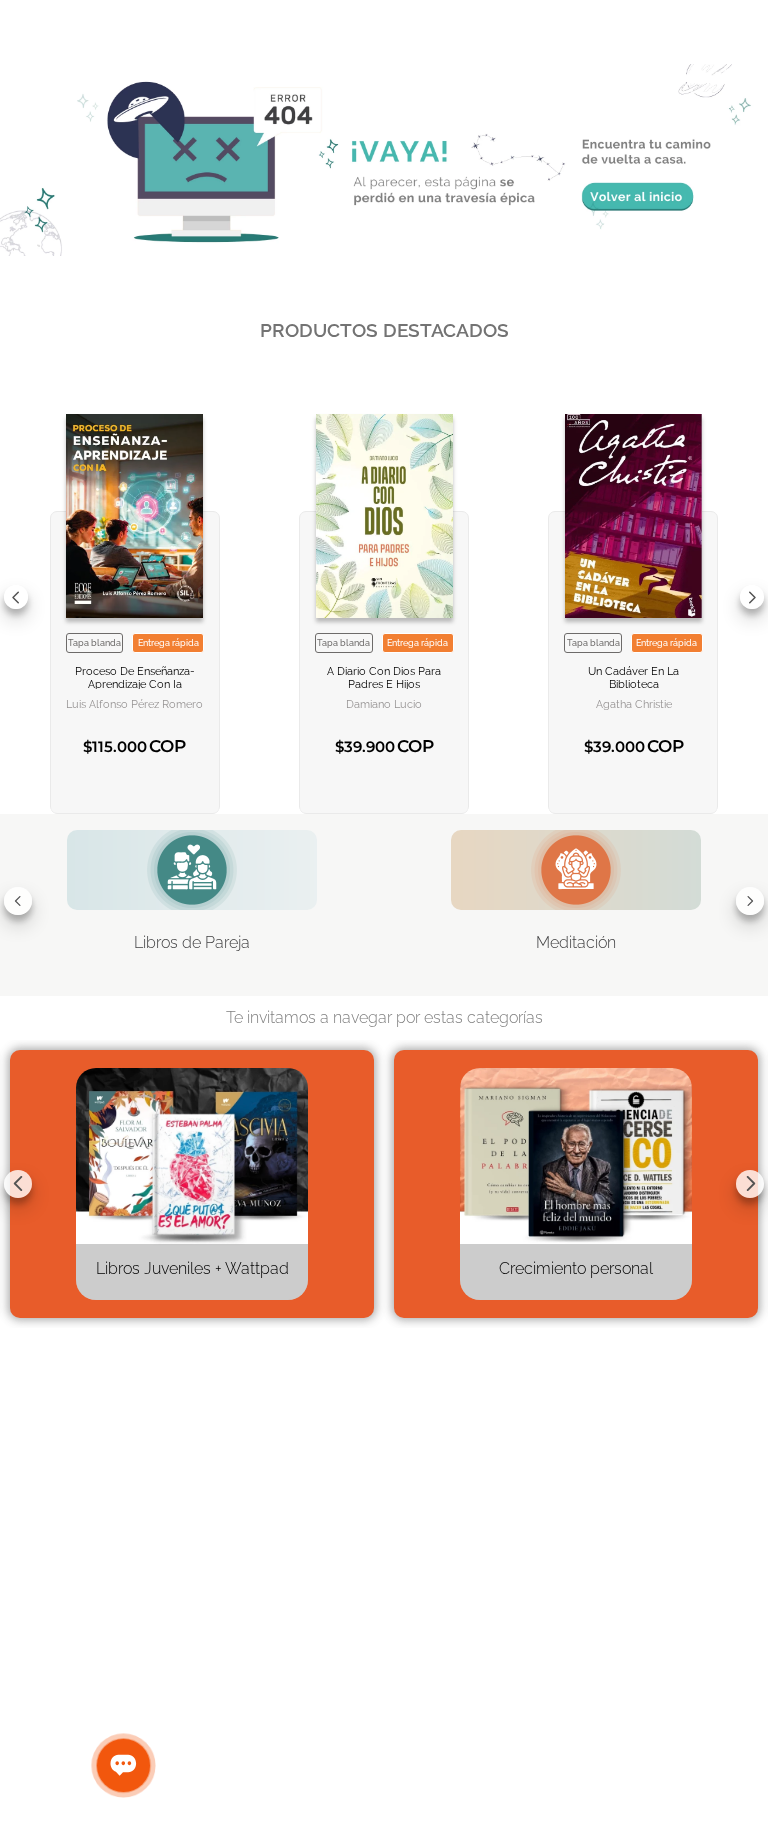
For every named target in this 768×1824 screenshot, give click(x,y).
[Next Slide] (752, 597)
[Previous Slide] (16, 597)
